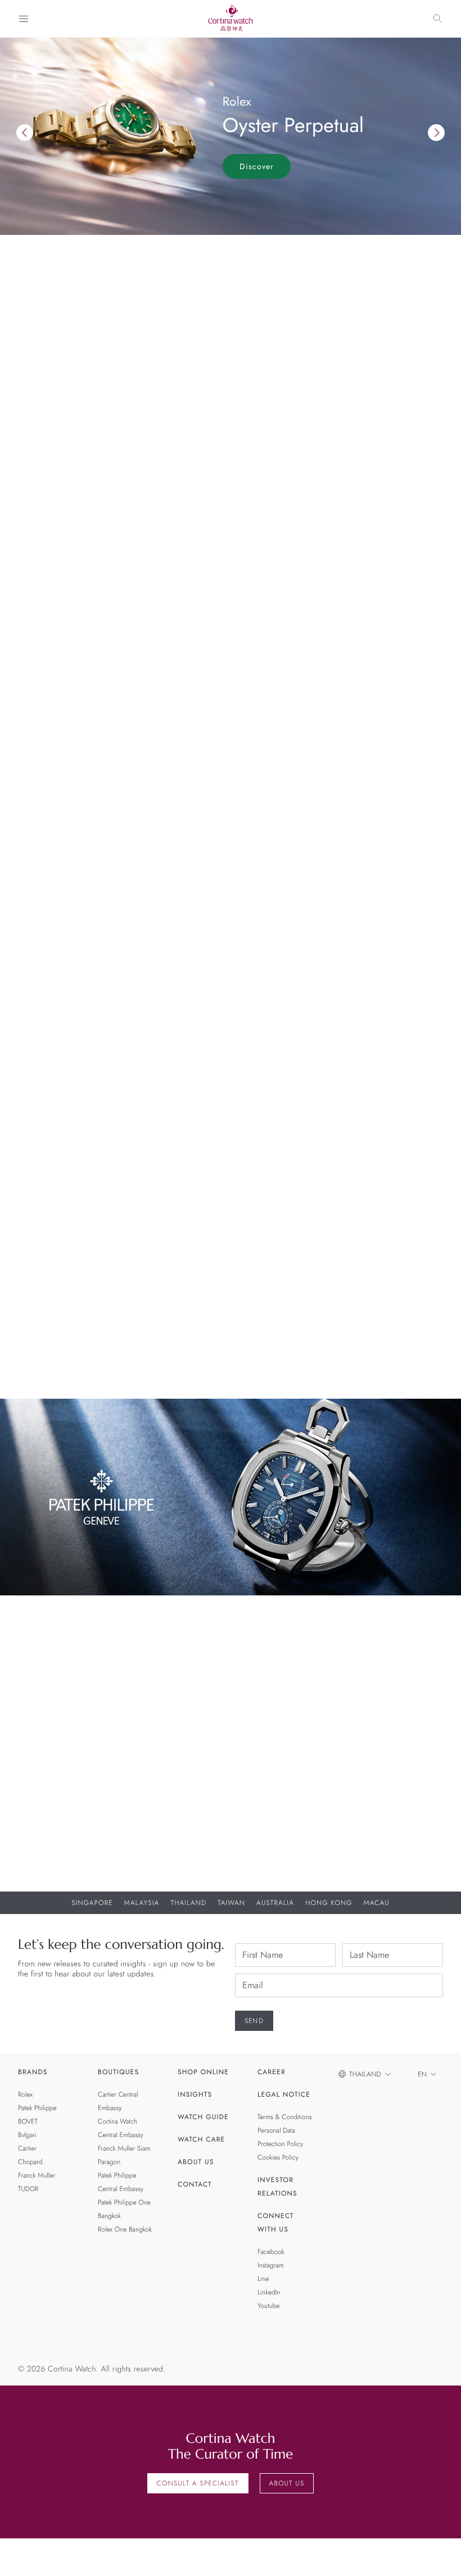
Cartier (27, 2148)
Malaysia (142, 1903)
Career (272, 2072)
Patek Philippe (37, 2108)
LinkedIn (269, 2292)
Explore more (45, 634)
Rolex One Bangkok (125, 2229)
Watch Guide (203, 2117)
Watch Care (201, 2139)
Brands (33, 2072)
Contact (195, 2184)
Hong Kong (329, 1903)
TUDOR (28, 2189)
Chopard (30, 2162)
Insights (195, 2094)
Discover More (48, 1730)
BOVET (28, 2121)
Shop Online (203, 2072)
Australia (275, 1903)
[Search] (437, 19)
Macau (377, 1903)
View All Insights (53, 1369)
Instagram (271, 2265)
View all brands (50, 1027)
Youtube (268, 2306)
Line (263, 2279)
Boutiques (118, 2072)
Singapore (92, 1903)
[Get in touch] (439, 2554)
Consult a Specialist (198, 2483)
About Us (196, 2162)
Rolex (25, 2094)
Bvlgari (27, 2135)
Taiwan (231, 1903)
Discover (257, 166)
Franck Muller (37, 2175)
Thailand (188, 1903)
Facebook (271, 2252)
